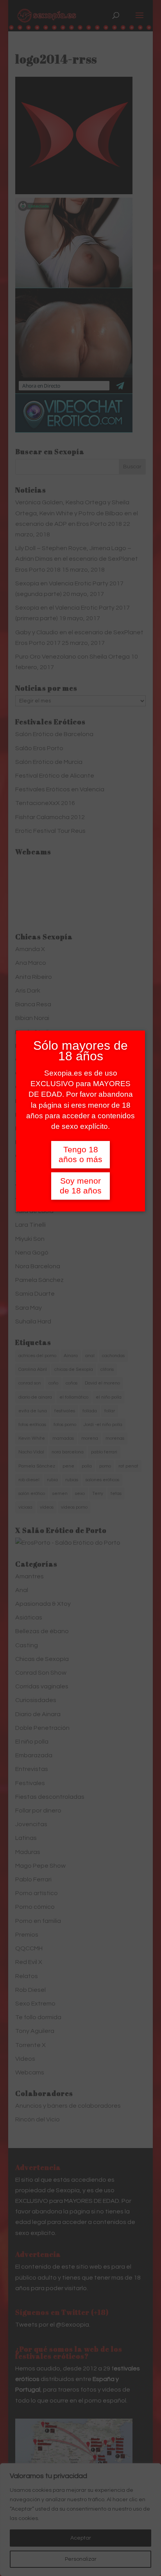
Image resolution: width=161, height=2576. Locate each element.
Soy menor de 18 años (81, 1186)
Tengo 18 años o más (80, 1154)
